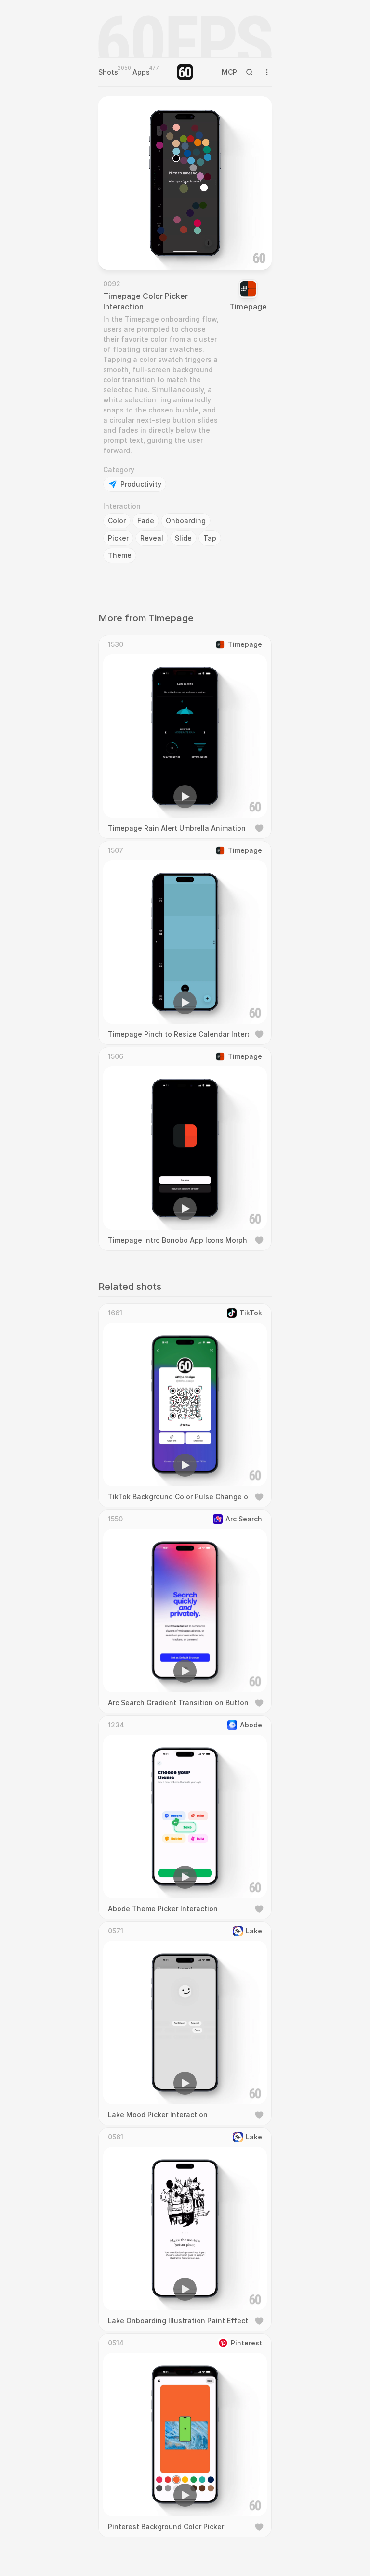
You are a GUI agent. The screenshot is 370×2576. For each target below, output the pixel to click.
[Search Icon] (250, 72)
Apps (141, 72)
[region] (185, 183)
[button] (130, 248)
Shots (108, 72)
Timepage (248, 307)
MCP (229, 72)
